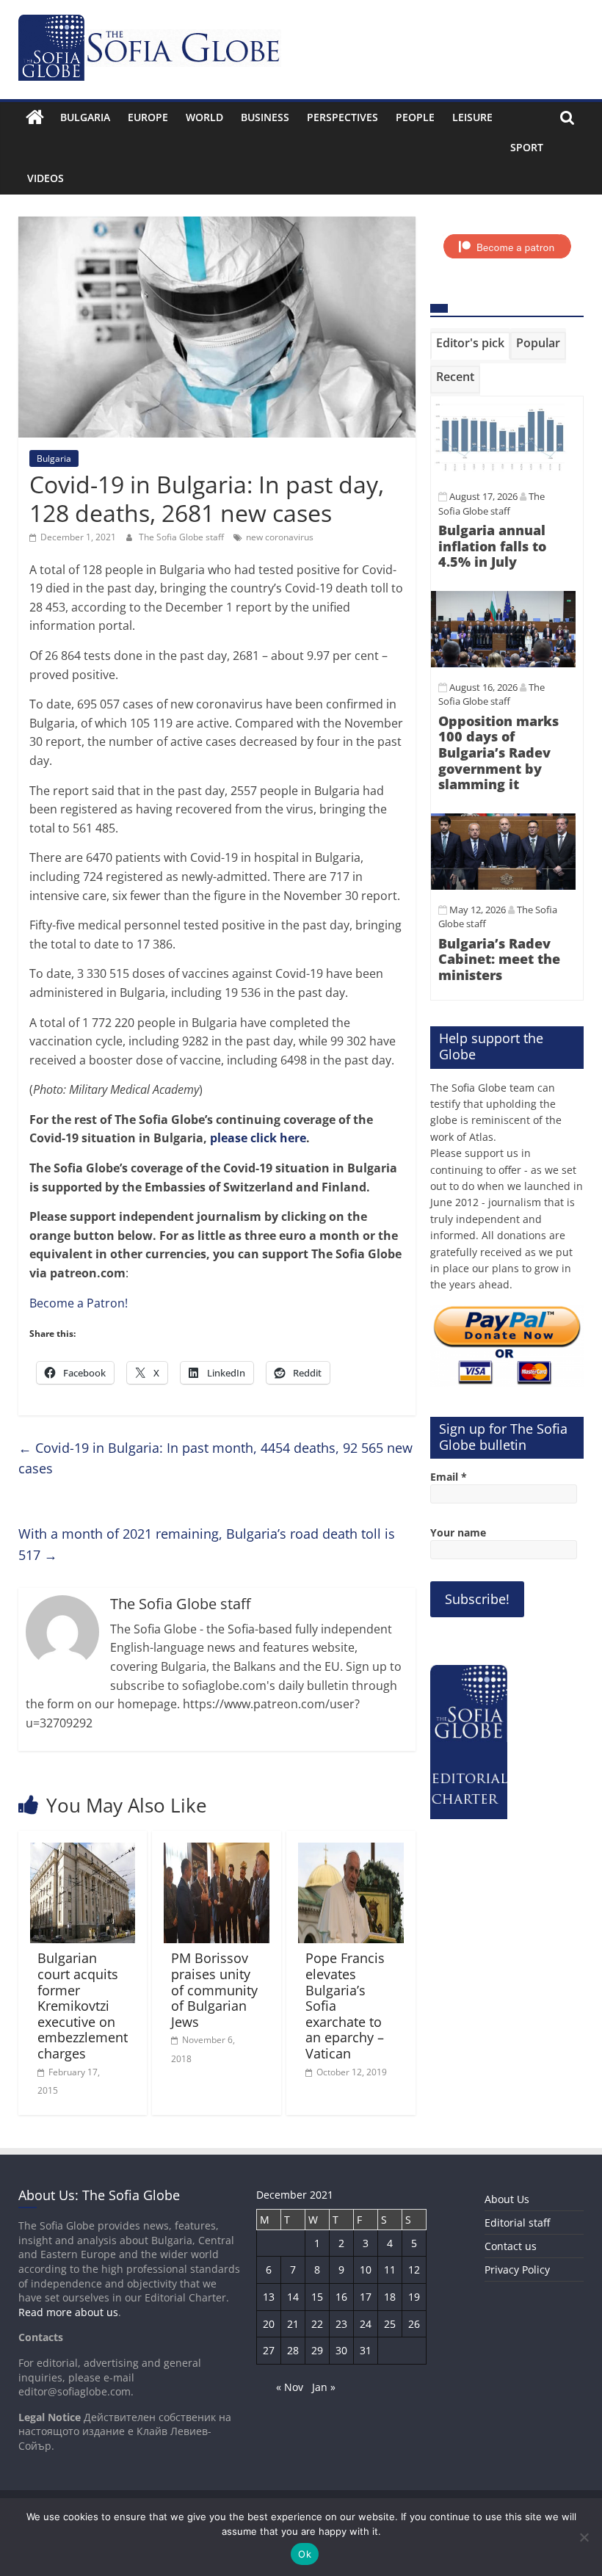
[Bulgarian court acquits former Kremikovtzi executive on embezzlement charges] (83, 1851)
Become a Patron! (79, 1303)
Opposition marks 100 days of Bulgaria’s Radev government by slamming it (498, 752)
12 (414, 2270)
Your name (458, 1532)
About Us (507, 2199)
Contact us (511, 2246)
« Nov (290, 2387)
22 (317, 2324)
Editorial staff (517, 2223)
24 (366, 2324)
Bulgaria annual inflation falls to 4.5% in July (492, 546)
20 (269, 2324)
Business (265, 117)
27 (269, 2350)
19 (414, 2297)
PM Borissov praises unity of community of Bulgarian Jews (214, 1989)
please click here (258, 1138)
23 (341, 2324)
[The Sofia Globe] (35, 117)
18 (390, 2297)
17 (366, 2297)
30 (341, 2350)
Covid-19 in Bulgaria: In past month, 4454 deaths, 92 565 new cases (215, 1458)
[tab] (470, 346)
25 (390, 2324)
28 (293, 2350)
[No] (584, 2537)
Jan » (324, 2387)
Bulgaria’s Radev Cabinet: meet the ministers (499, 959)
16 (341, 2297)
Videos (46, 178)
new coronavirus (280, 537)
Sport (527, 147)
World (204, 117)
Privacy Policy (517, 2270)
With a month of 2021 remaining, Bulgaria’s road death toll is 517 (207, 1544)
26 (414, 2324)
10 (366, 2270)
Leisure (472, 117)
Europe (148, 117)
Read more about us (68, 2312)
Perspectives (342, 117)
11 (390, 2270)
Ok (305, 2554)
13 (269, 2297)
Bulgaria (85, 117)
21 (293, 2324)
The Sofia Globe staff (182, 537)
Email (449, 1477)
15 (317, 2297)
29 (317, 2350)
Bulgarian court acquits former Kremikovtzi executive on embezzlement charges (83, 2006)
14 (293, 2297)
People (415, 117)
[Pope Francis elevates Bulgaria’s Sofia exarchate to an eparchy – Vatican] (351, 1851)
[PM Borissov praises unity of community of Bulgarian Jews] (217, 1851)
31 (366, 2350)
